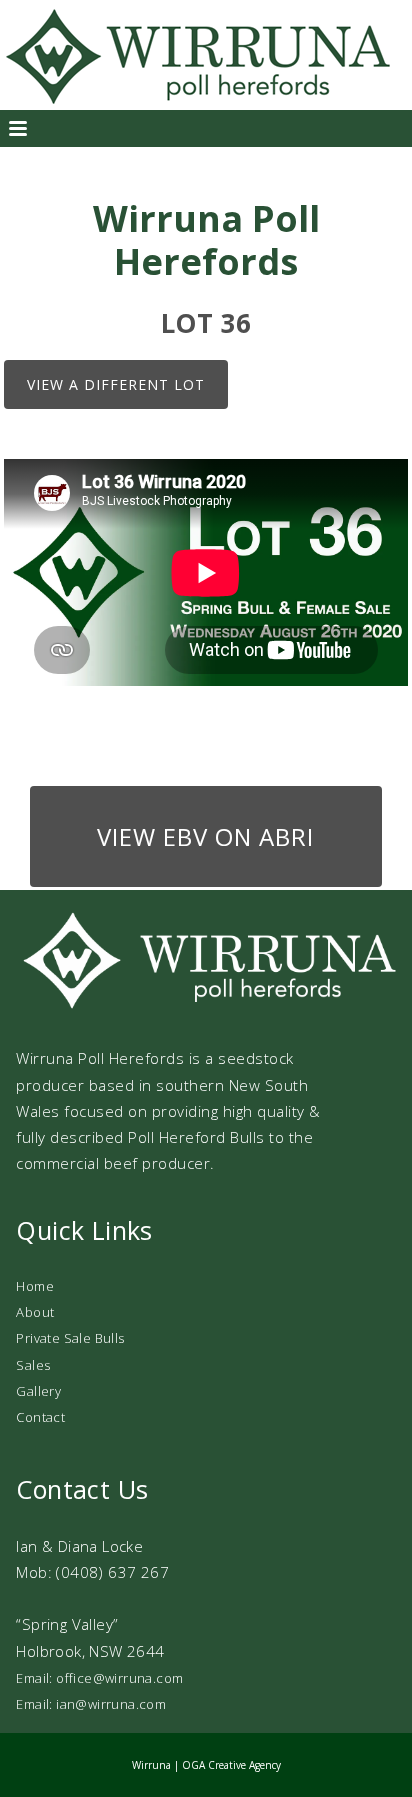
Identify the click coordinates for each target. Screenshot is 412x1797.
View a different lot (116, 384)
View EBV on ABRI (205, 836)
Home (35, 1286)
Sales (33, 1365)
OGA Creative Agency (231, 1765)
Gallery (38, 1391)
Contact (40, 1417)
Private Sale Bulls (70, 1338)
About (35, 1312)
